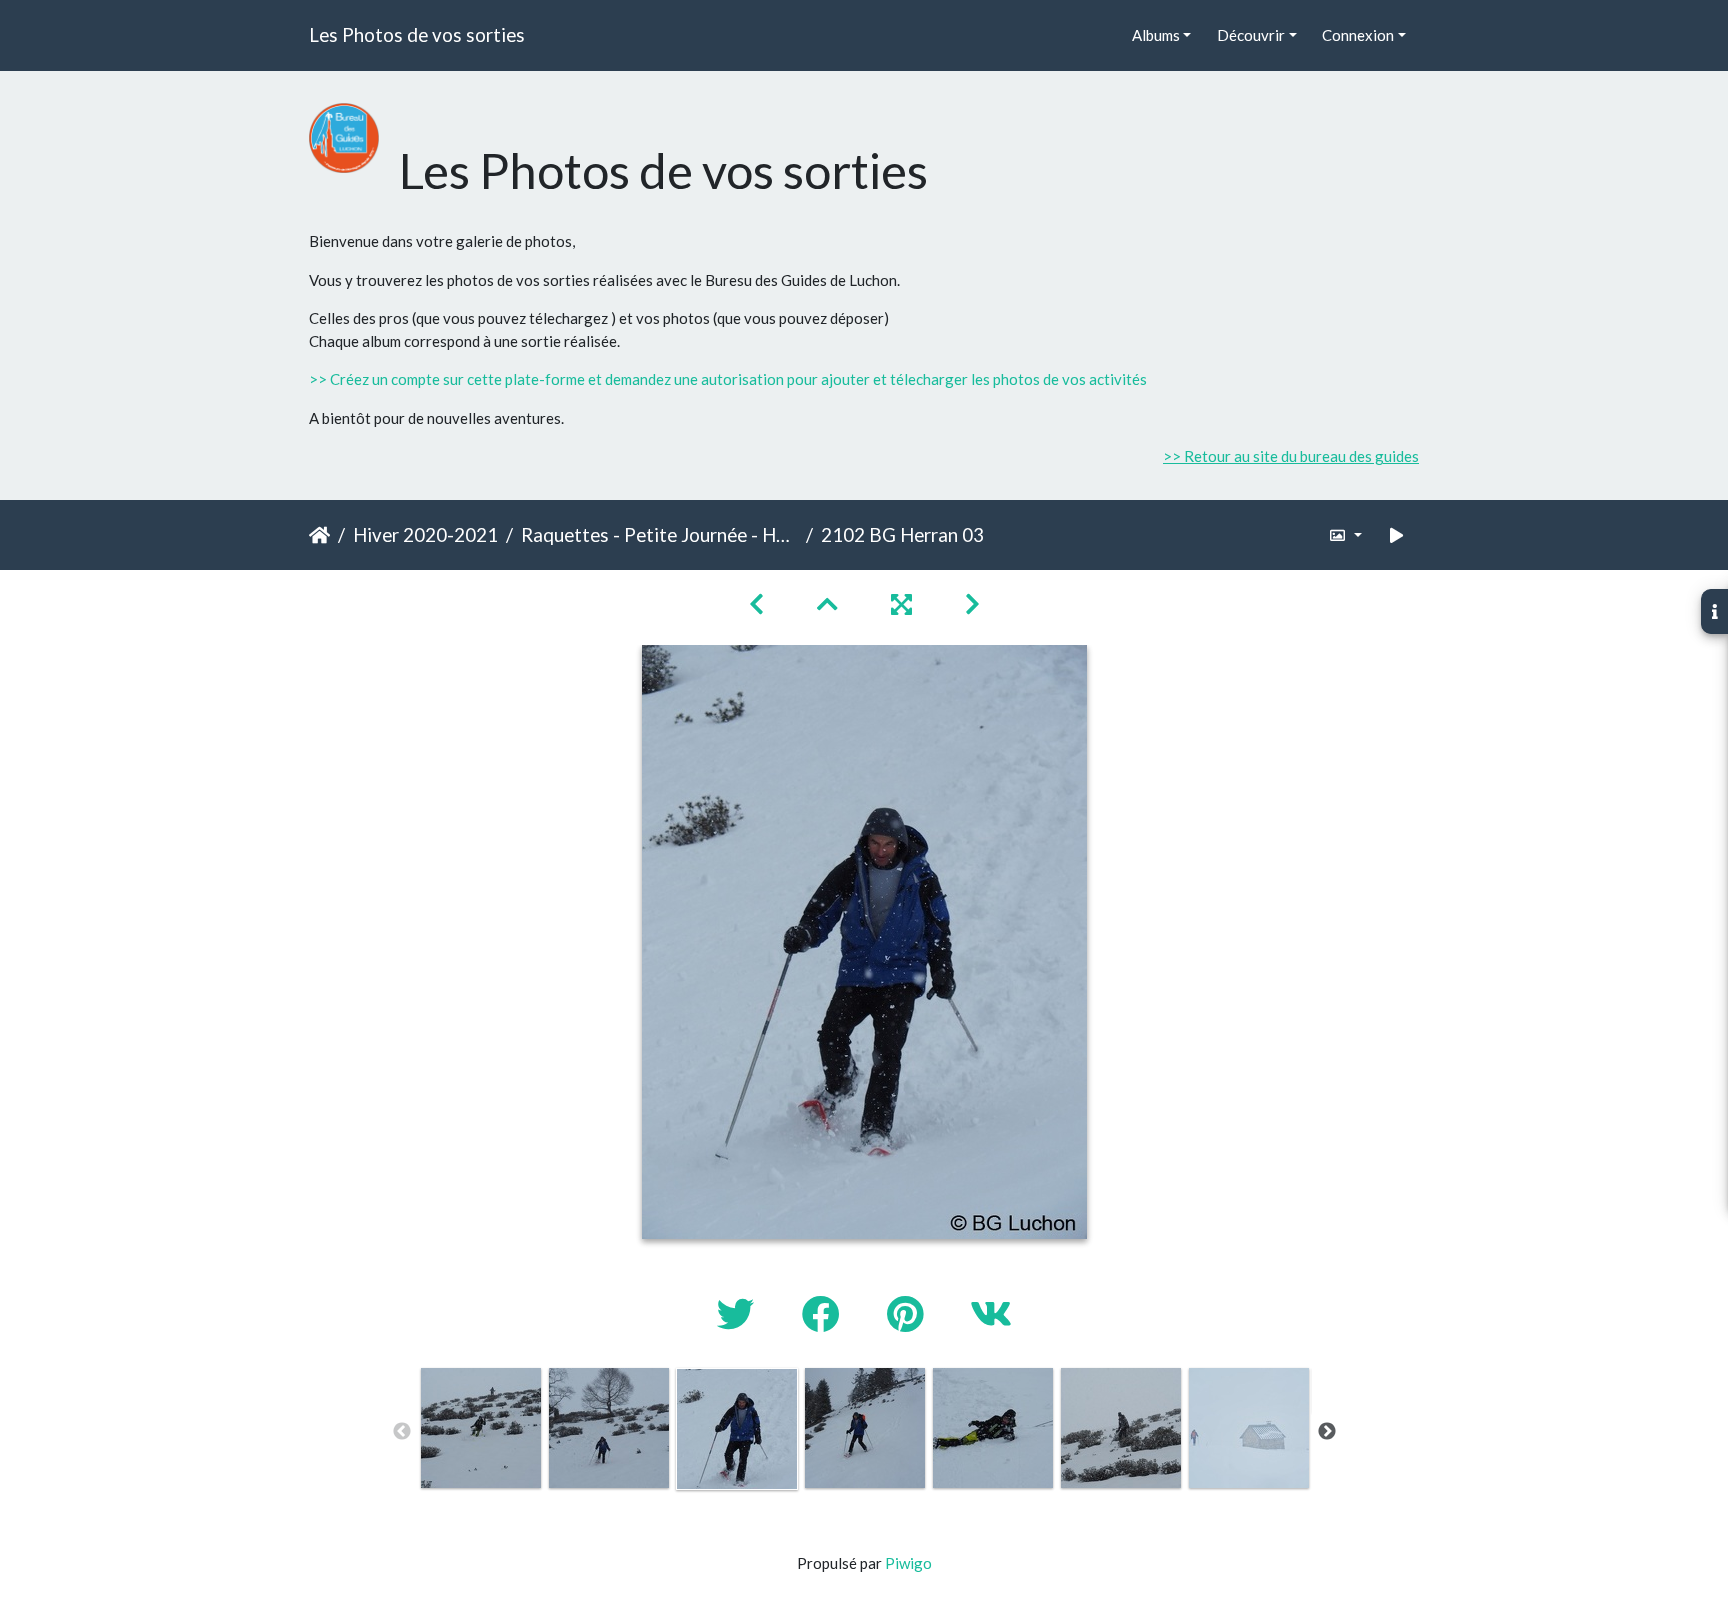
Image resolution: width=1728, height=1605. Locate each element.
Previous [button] (402, 1432)
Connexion (1358, 35)
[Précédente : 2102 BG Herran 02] (759, 603)
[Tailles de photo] (1345, 535)
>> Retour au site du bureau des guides (1291, 456)
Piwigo (908, 1563)
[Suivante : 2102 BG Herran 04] (972, 603)
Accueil (319, 535)
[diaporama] (1397, 535)
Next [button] (1327, 1432)
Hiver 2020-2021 (425, 534)
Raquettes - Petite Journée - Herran (659, 534)
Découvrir (1251, 35)
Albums (1156, 35)
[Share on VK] (991, 1313)
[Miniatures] (830, 603)
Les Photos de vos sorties (417, 34)
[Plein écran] (904, 603)
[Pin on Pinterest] (908, 1313)
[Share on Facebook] (824, 1313)
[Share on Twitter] (739, 1313)
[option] (481, 1428)
